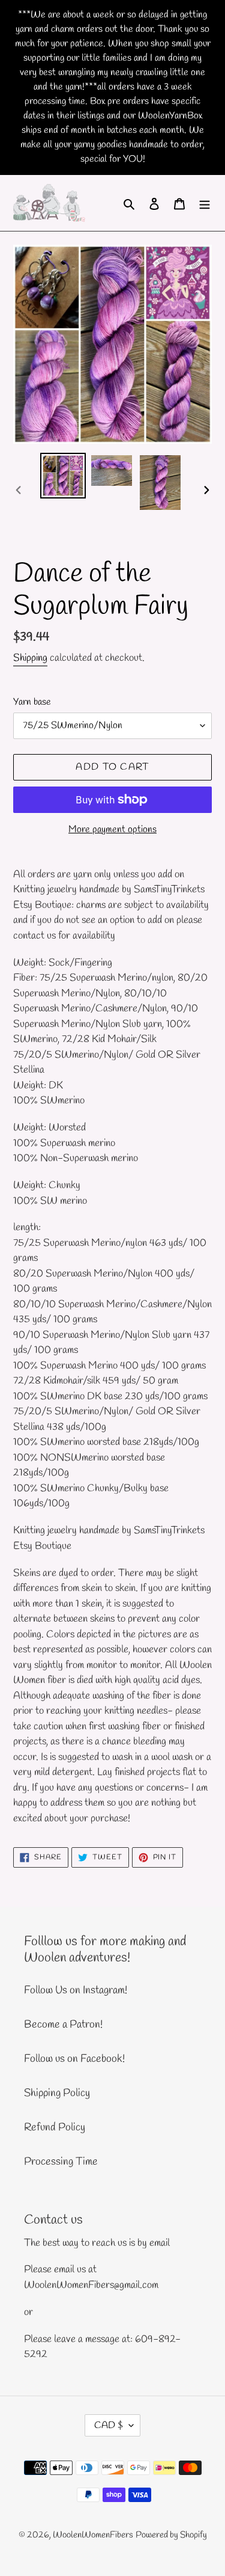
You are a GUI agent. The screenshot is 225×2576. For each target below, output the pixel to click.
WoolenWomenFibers (93, 2535)
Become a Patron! (63, 2025)
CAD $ (109, 2425)
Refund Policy (55, 2127)
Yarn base (32, 702)
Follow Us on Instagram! (76, 1990)
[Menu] (205, 203)
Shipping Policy (57, 2093)
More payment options (112, 830)
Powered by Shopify (171, 2535)
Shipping (30, 658)
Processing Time (61, 2162)
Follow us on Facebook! (74, 2059)
